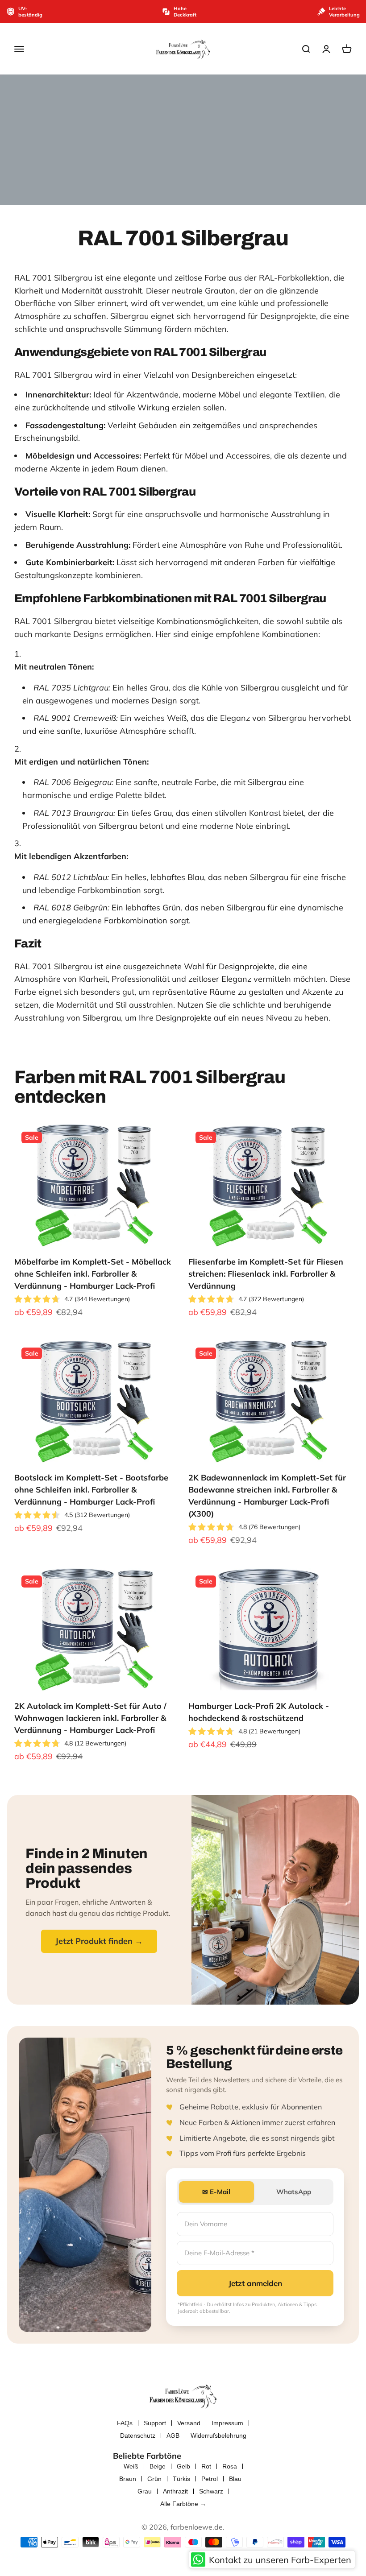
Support (155, 2423)
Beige (158, 2466)
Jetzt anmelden (255, 2283)
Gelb (183, 2466)
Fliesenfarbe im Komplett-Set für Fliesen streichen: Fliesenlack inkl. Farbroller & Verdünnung (266, 1274)
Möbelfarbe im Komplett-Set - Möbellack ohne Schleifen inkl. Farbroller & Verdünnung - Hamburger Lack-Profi (93, 1274)
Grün (154, 2479)
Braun (128, 2479)
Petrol (210, 2479)
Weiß (131, 2466)
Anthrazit (175, 2491)
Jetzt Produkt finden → (99, 1941)
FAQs (125, 2423)
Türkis (181, 2479)
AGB (173, 2435)
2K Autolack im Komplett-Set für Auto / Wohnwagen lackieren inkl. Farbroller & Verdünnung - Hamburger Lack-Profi (90, 1718)
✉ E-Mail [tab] (216, 2192)
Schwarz (211, 2491)
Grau (145, 2491)
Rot (206, 2466)
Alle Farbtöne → (183, 2504)
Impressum (227, 2423)
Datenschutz (138, 2435)
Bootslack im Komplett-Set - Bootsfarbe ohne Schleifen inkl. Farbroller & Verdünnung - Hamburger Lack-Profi (91, 1490)
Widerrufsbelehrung (218, 2435)
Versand (189, 2423)
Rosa (230, 2466)
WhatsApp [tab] (294, 2192)
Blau (235, 2479)
